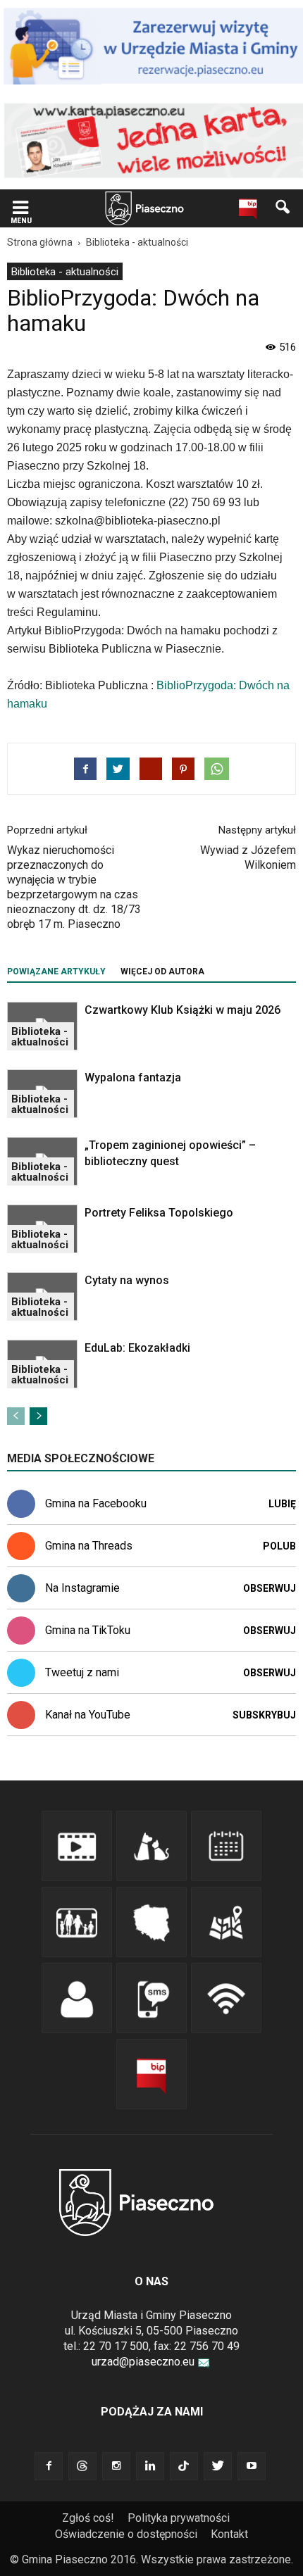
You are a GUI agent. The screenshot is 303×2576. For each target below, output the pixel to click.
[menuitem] (65, 271)
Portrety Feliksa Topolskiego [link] (159, 1213)
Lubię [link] (282, 1504)
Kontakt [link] (229, 2534)
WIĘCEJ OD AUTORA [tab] (162, 972)
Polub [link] (279, 1546)
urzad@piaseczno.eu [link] (143, 2362)
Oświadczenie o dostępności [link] (126, 2534)
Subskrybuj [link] (264, 1715)
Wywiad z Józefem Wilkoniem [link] (248, 857)
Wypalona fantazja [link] (133, 1077)
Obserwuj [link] (270, 1588)
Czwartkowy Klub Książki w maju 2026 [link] (183, 1010)
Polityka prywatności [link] (179, 2518)
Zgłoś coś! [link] (88, 2518)
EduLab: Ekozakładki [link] (137, 1348)
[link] (20, 209)
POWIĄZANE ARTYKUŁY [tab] (56, 972)
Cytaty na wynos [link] (127, 1280)
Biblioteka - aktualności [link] (65, 272)
